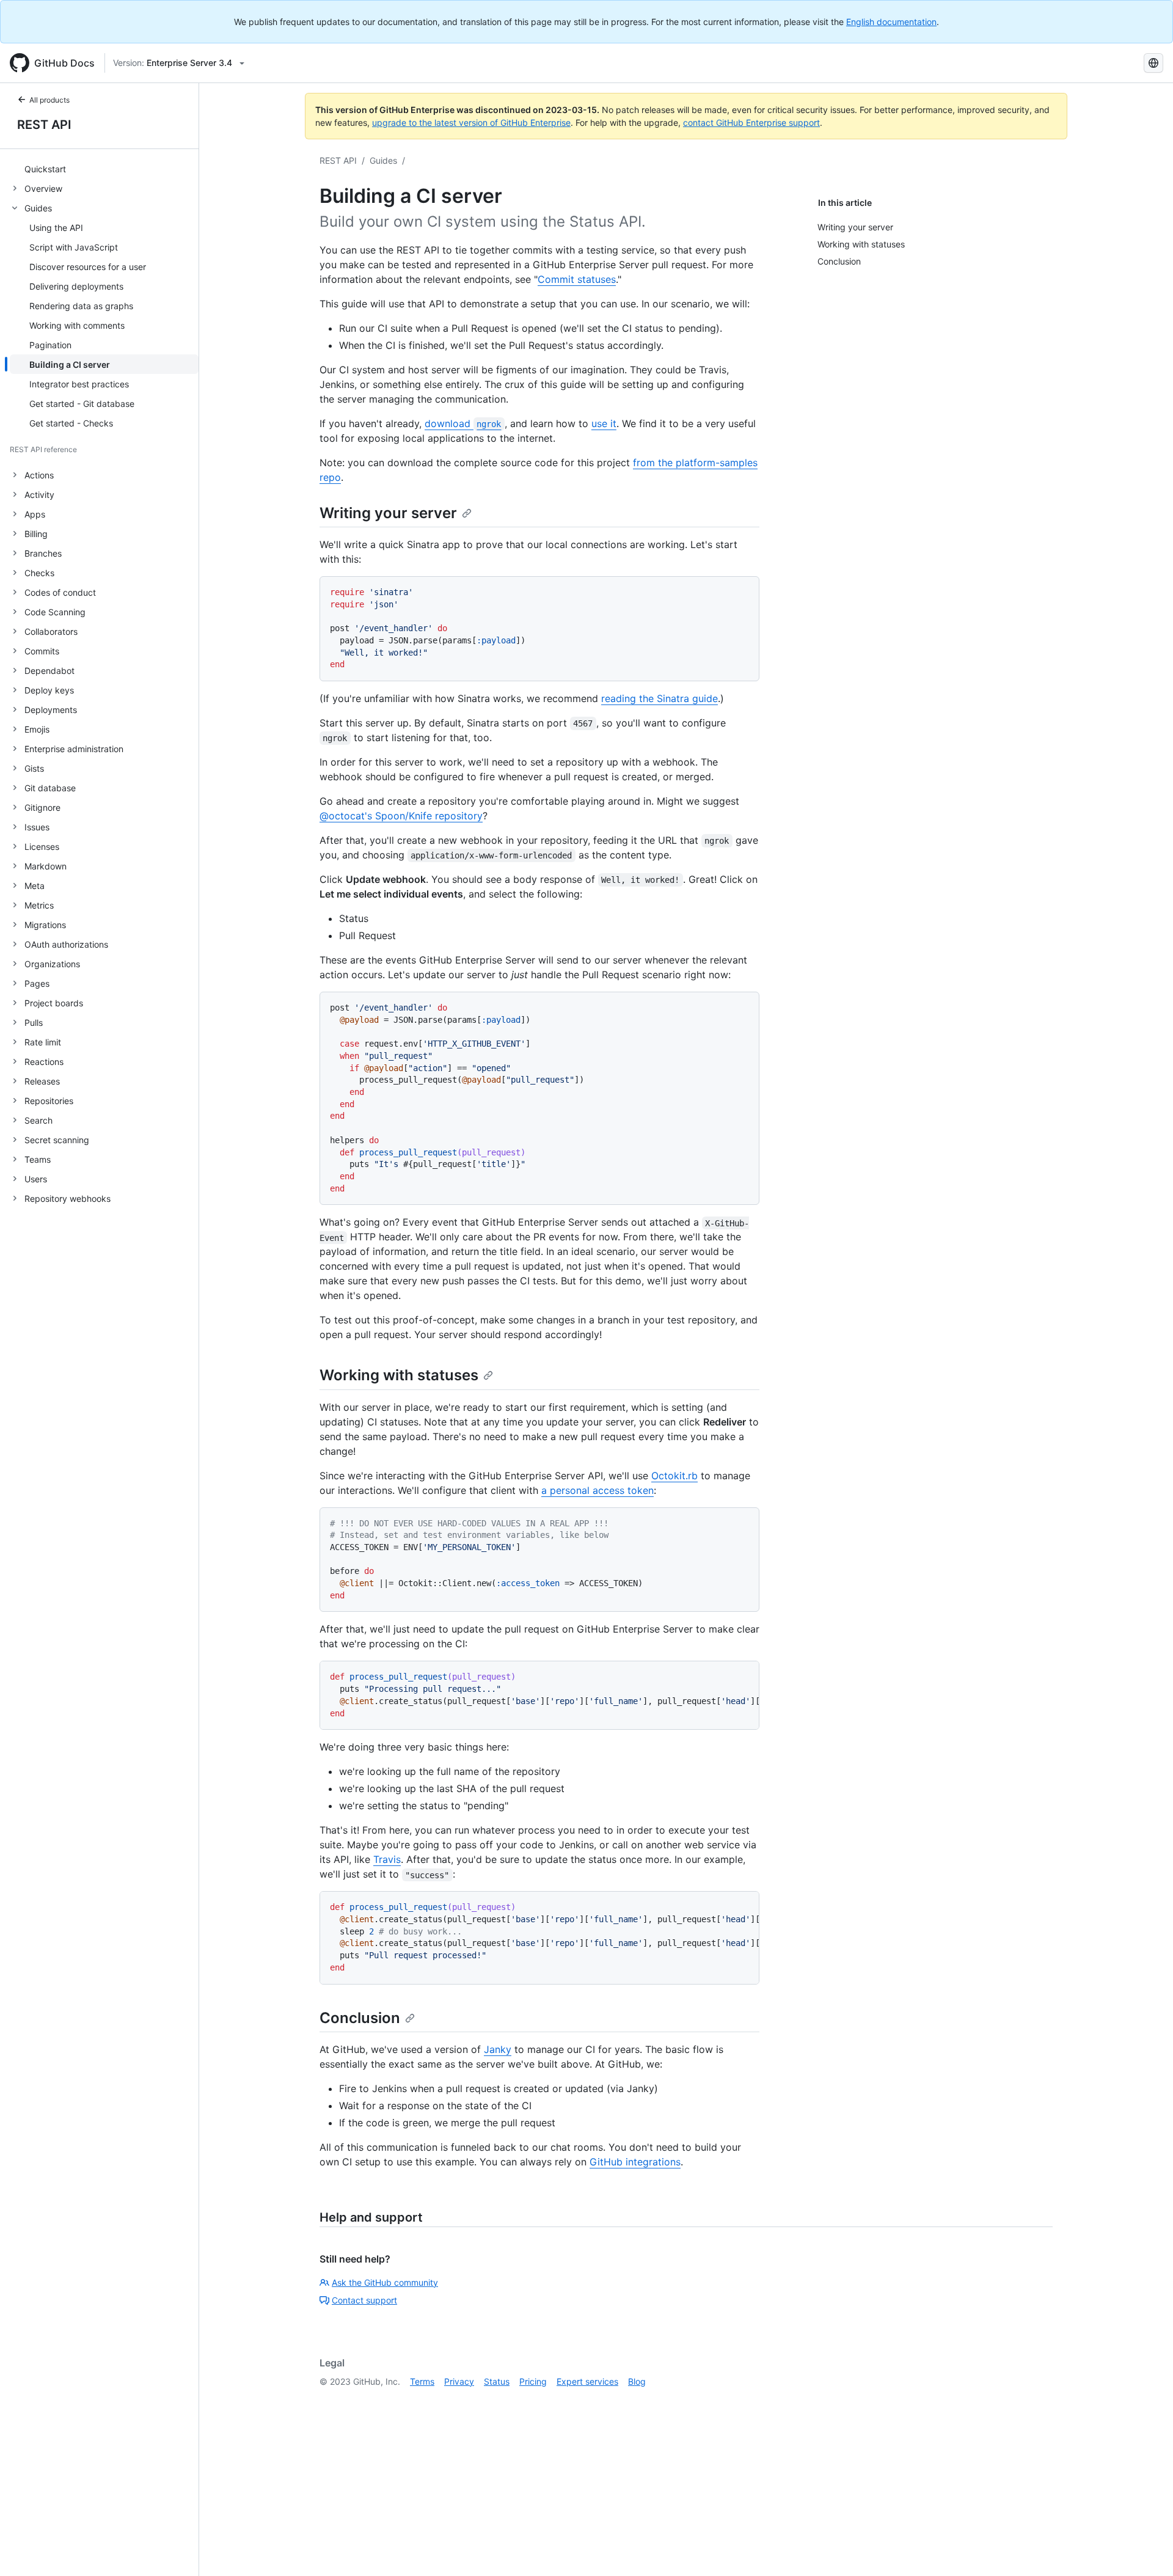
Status (497, 2381)
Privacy (459, 2381)
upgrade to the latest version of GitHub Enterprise (471, 123)
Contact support (364, 2300)
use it (604, 423)
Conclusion (360, 2018)
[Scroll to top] (1146, 2549)
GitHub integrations (635, 2162)
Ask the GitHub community (385, 2282)
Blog (637, 2381)
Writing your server (388, 513)
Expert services (587, 2381)
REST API (44, 125)
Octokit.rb (674, 1476)
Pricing (533, 2381)
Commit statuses (577, 279)
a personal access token (597, 1490)
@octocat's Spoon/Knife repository (401, 816)
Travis (387, 1859)
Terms (422, 2381)
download (463, 423)
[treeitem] (104, 169)
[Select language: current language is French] (1153, 63)
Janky (498, 2049)
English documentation (891, 22)
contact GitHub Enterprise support (751, 123)
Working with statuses (399, 1375)
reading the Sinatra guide (660, 698)
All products (49, 100)
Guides (383, 160)
